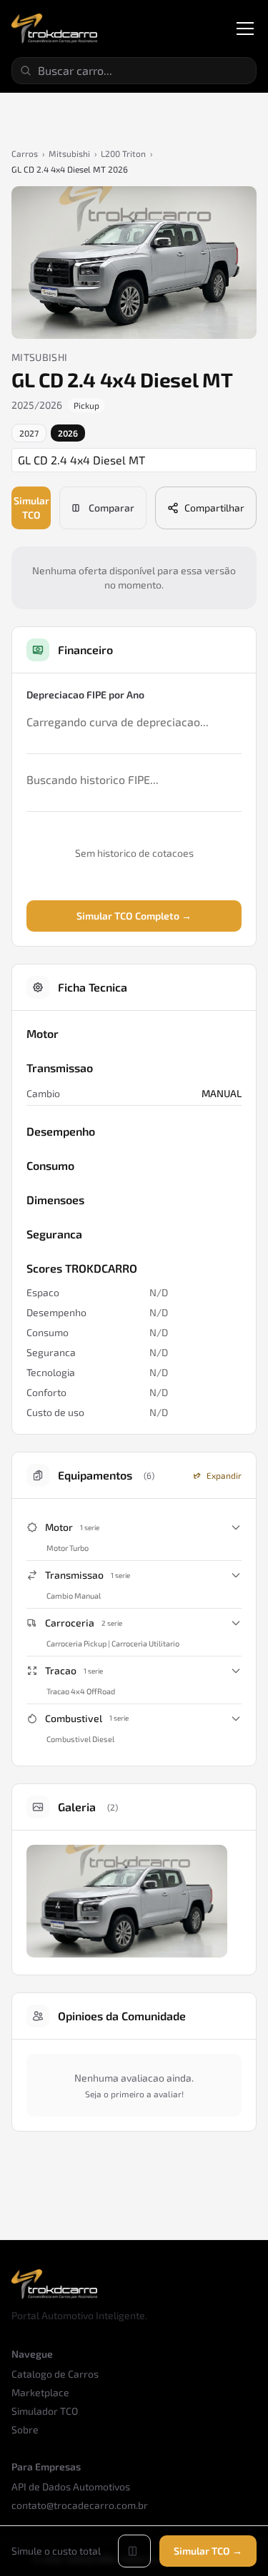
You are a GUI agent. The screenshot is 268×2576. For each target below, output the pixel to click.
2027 (29, 433)
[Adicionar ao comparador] (134, 2551)
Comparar (111, 508)
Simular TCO (31, 508)
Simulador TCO (45, 2411)
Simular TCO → (208, 2551)
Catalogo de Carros (55, 2374)
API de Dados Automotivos (71, 2486)
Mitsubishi (69, 153)
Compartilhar (214, 508)
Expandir (224, 1475)
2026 (68, 433)
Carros (25, 153)
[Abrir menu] (245, 29)
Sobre (25, 2429)
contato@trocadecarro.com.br (80, 2505)
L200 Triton (123, 153)
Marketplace (40, 2392)
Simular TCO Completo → (134, 916)
